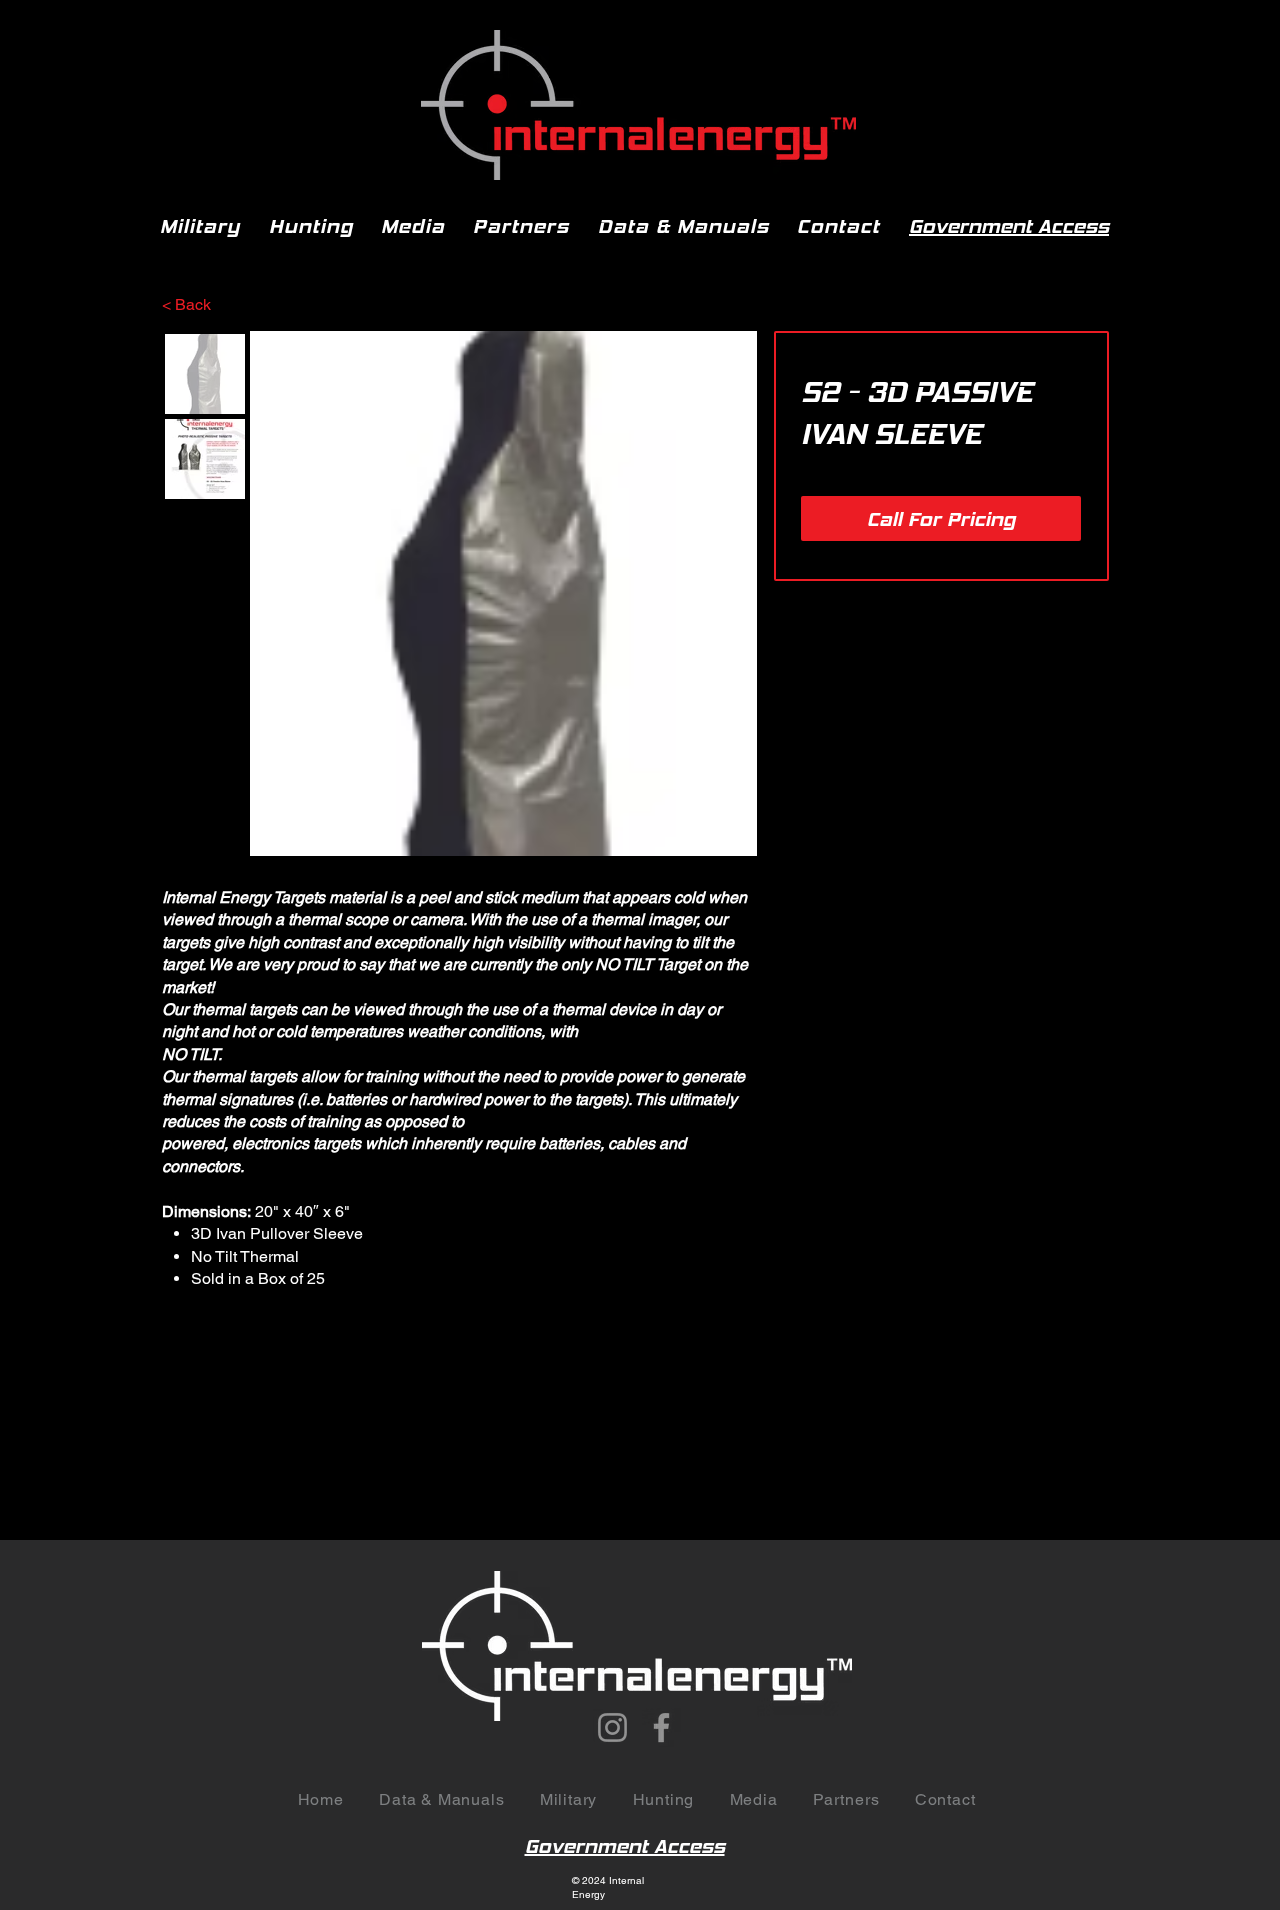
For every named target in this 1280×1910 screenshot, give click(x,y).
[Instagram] (612, 1727)
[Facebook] (661, 1727)
